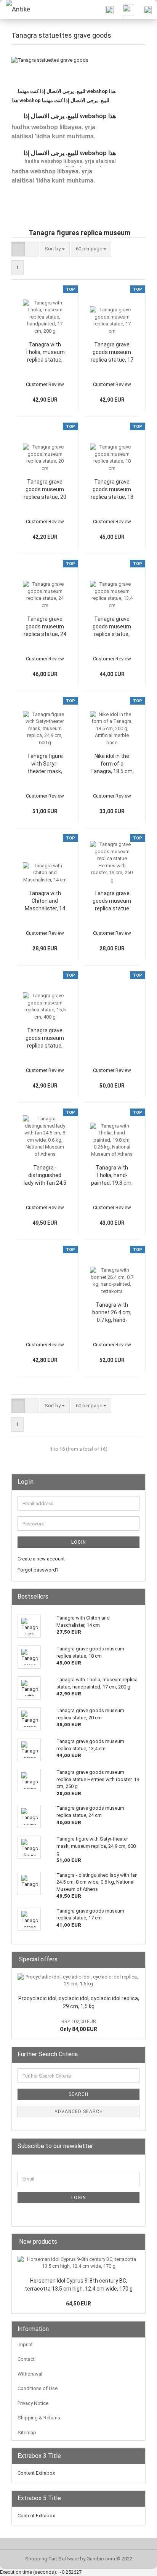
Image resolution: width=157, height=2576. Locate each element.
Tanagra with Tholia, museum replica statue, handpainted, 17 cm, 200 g (45, 352)
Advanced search (79, 2111)
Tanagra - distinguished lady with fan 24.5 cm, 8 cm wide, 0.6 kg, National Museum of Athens (45, 1176)
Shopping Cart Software (52, 2559)
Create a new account (41, 1559)
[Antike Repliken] (15, 10)
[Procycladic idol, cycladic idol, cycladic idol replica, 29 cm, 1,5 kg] (78, 1981)
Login (79, 1542)
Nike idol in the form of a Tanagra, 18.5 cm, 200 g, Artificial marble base (112, 764)
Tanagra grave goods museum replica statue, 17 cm (112, 352)
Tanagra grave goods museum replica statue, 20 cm (45, 490)
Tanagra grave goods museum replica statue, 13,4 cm (112, 627)
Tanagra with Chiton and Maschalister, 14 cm (45, 901)
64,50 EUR (78, 2304)
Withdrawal (30, 2374)
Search (78, 2094)
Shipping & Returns (39, 2418)
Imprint (25, 2345)
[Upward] (136, 2565)
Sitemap (27, 2433)
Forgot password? (38, 1570)
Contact (26, 2359)
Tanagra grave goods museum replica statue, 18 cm (112, 490)
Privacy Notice (33, 2403)
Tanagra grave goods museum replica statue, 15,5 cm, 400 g (45, 1038)
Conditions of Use (38, 2388)
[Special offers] (137, 1960)
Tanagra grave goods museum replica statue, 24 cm (45, 627)
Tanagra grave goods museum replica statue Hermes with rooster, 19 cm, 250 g (112, 901)
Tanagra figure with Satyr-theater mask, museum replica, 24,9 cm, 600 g (45, 764)
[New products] (137, 2242)
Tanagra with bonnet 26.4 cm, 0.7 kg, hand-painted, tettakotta (112, 1313)
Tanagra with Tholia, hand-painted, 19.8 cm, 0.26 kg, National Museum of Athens (112, 1176)
